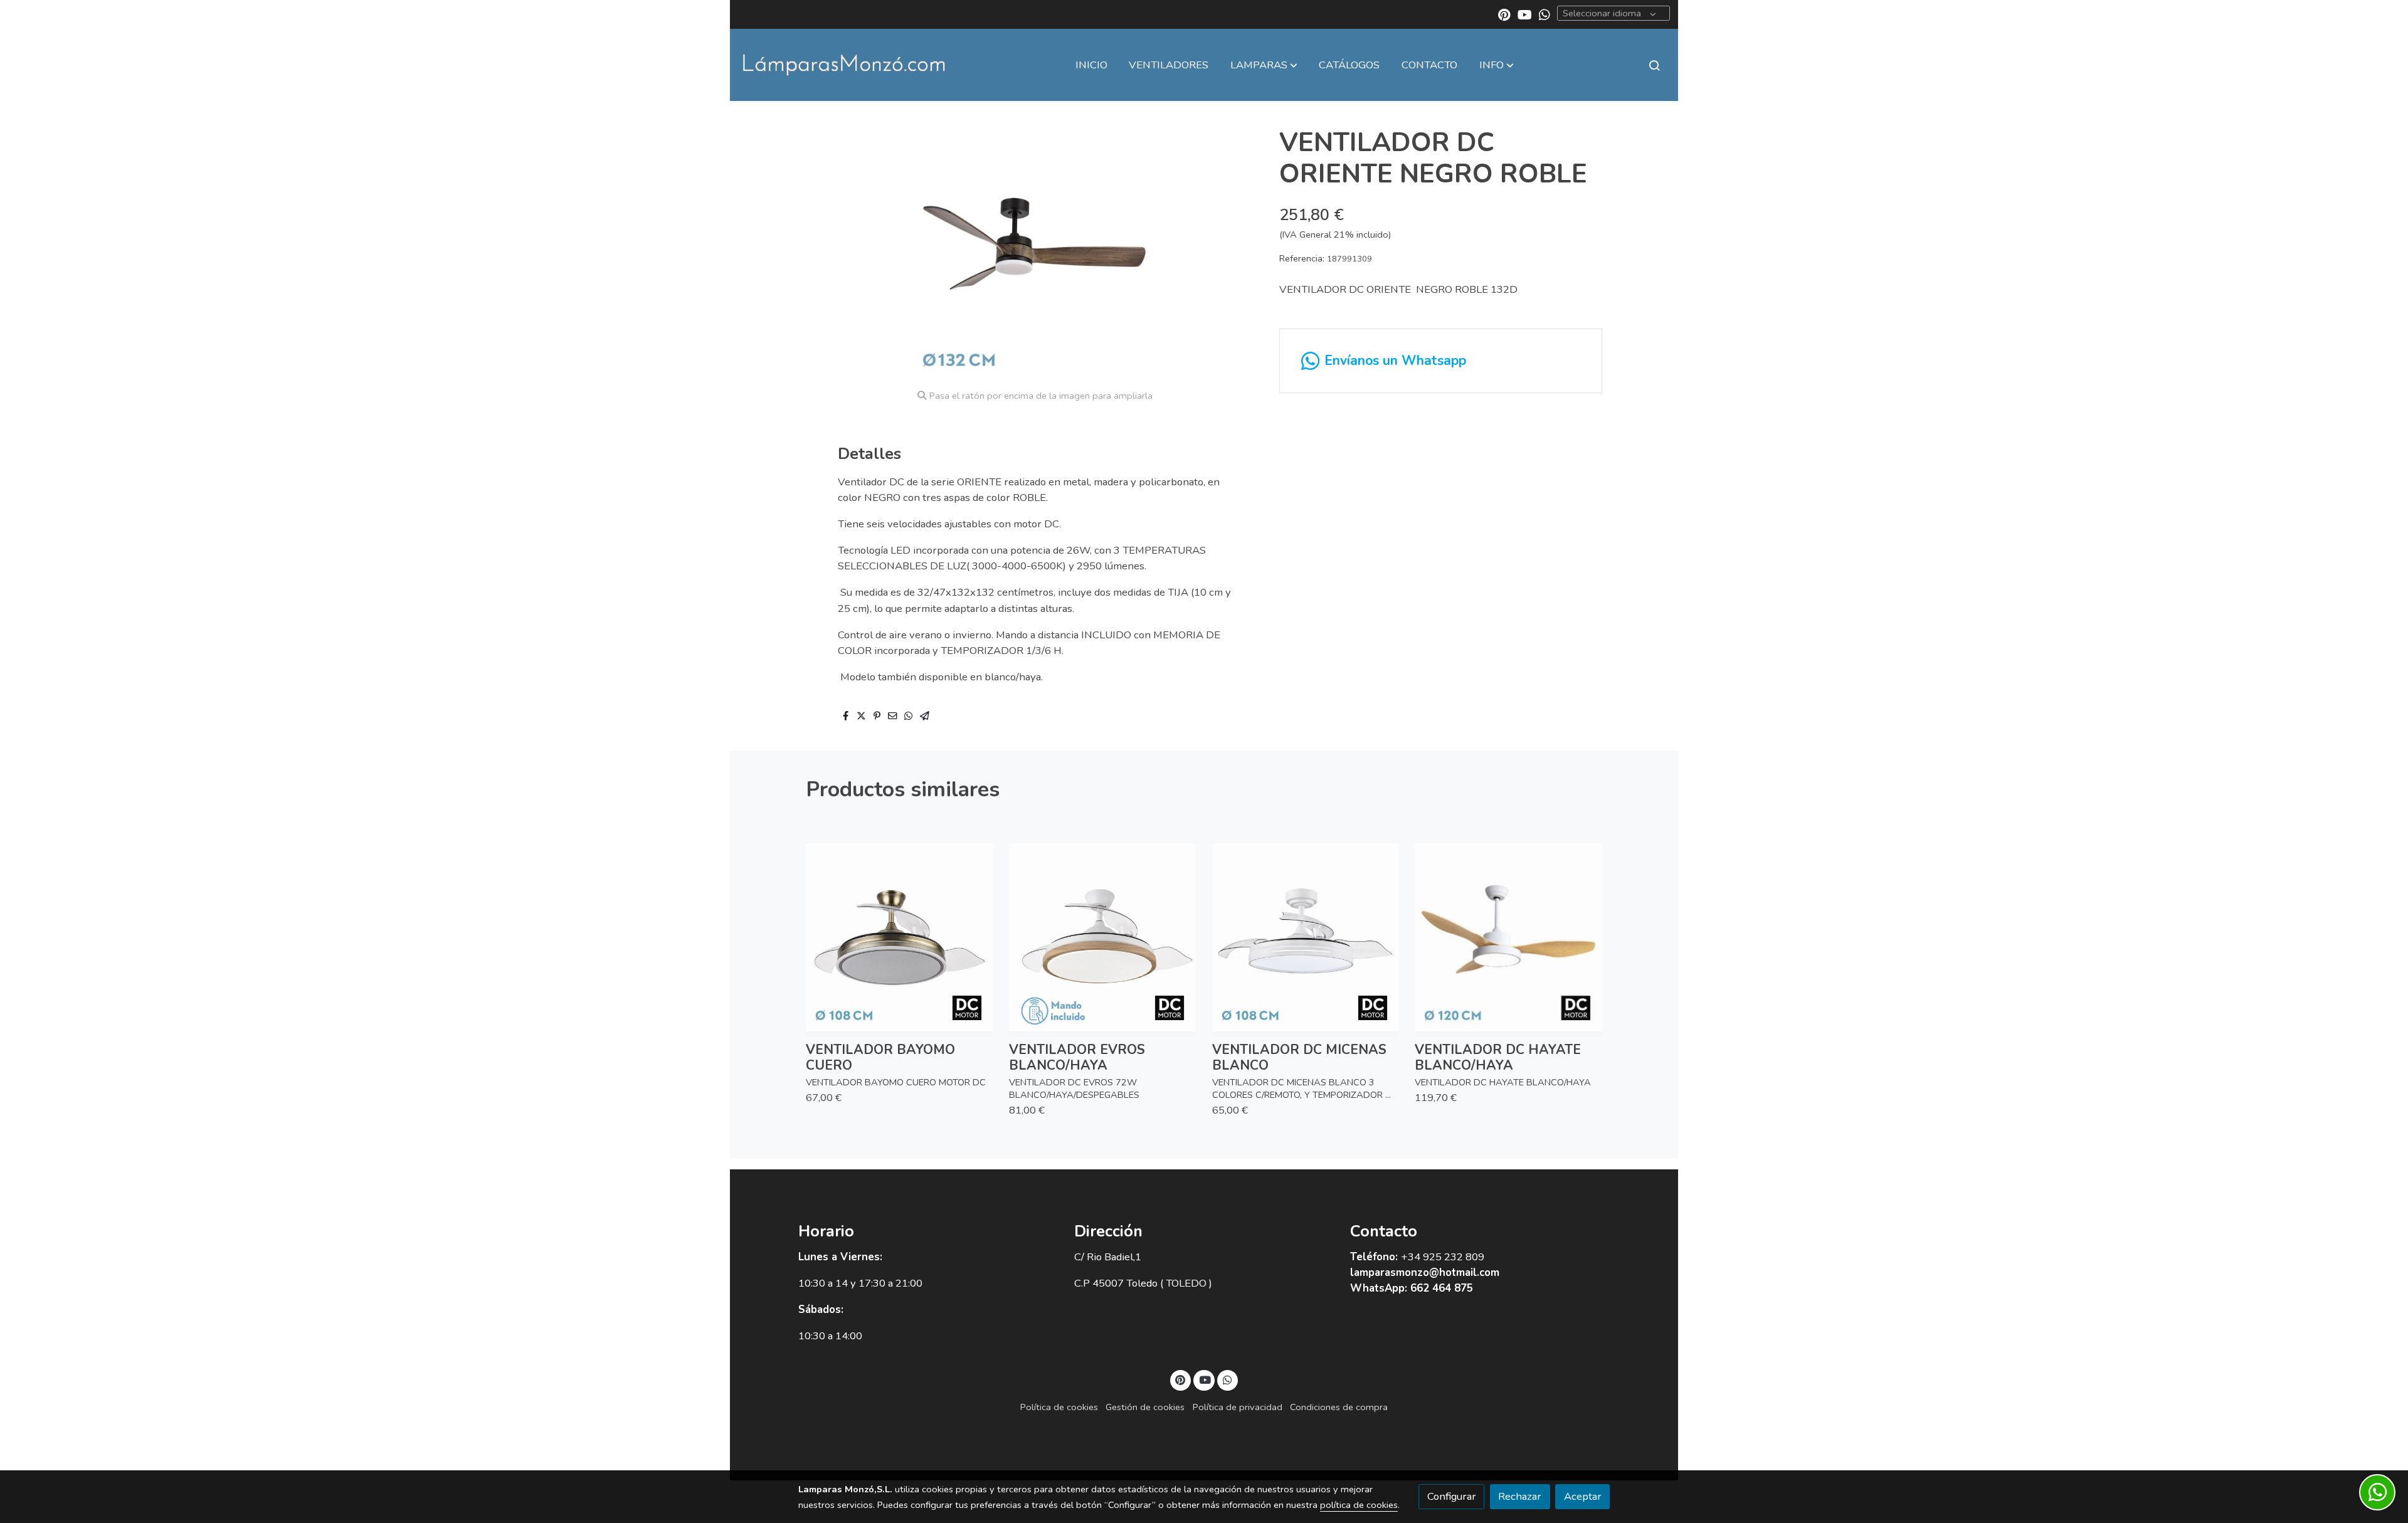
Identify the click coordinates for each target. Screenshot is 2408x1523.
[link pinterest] (1504, 14)
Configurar (1452, 1496)
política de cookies (1359, 1505)
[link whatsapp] (1545, 14)
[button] (1264, 65)
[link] (844, 65)
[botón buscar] (1654, 65)
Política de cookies (1059, 1407)
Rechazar (1520, 1496)
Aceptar (1583, 1496)
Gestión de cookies (1145, 1407)
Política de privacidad (1238, 1407)
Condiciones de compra (1339, 1407)
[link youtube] (1525, 14)
